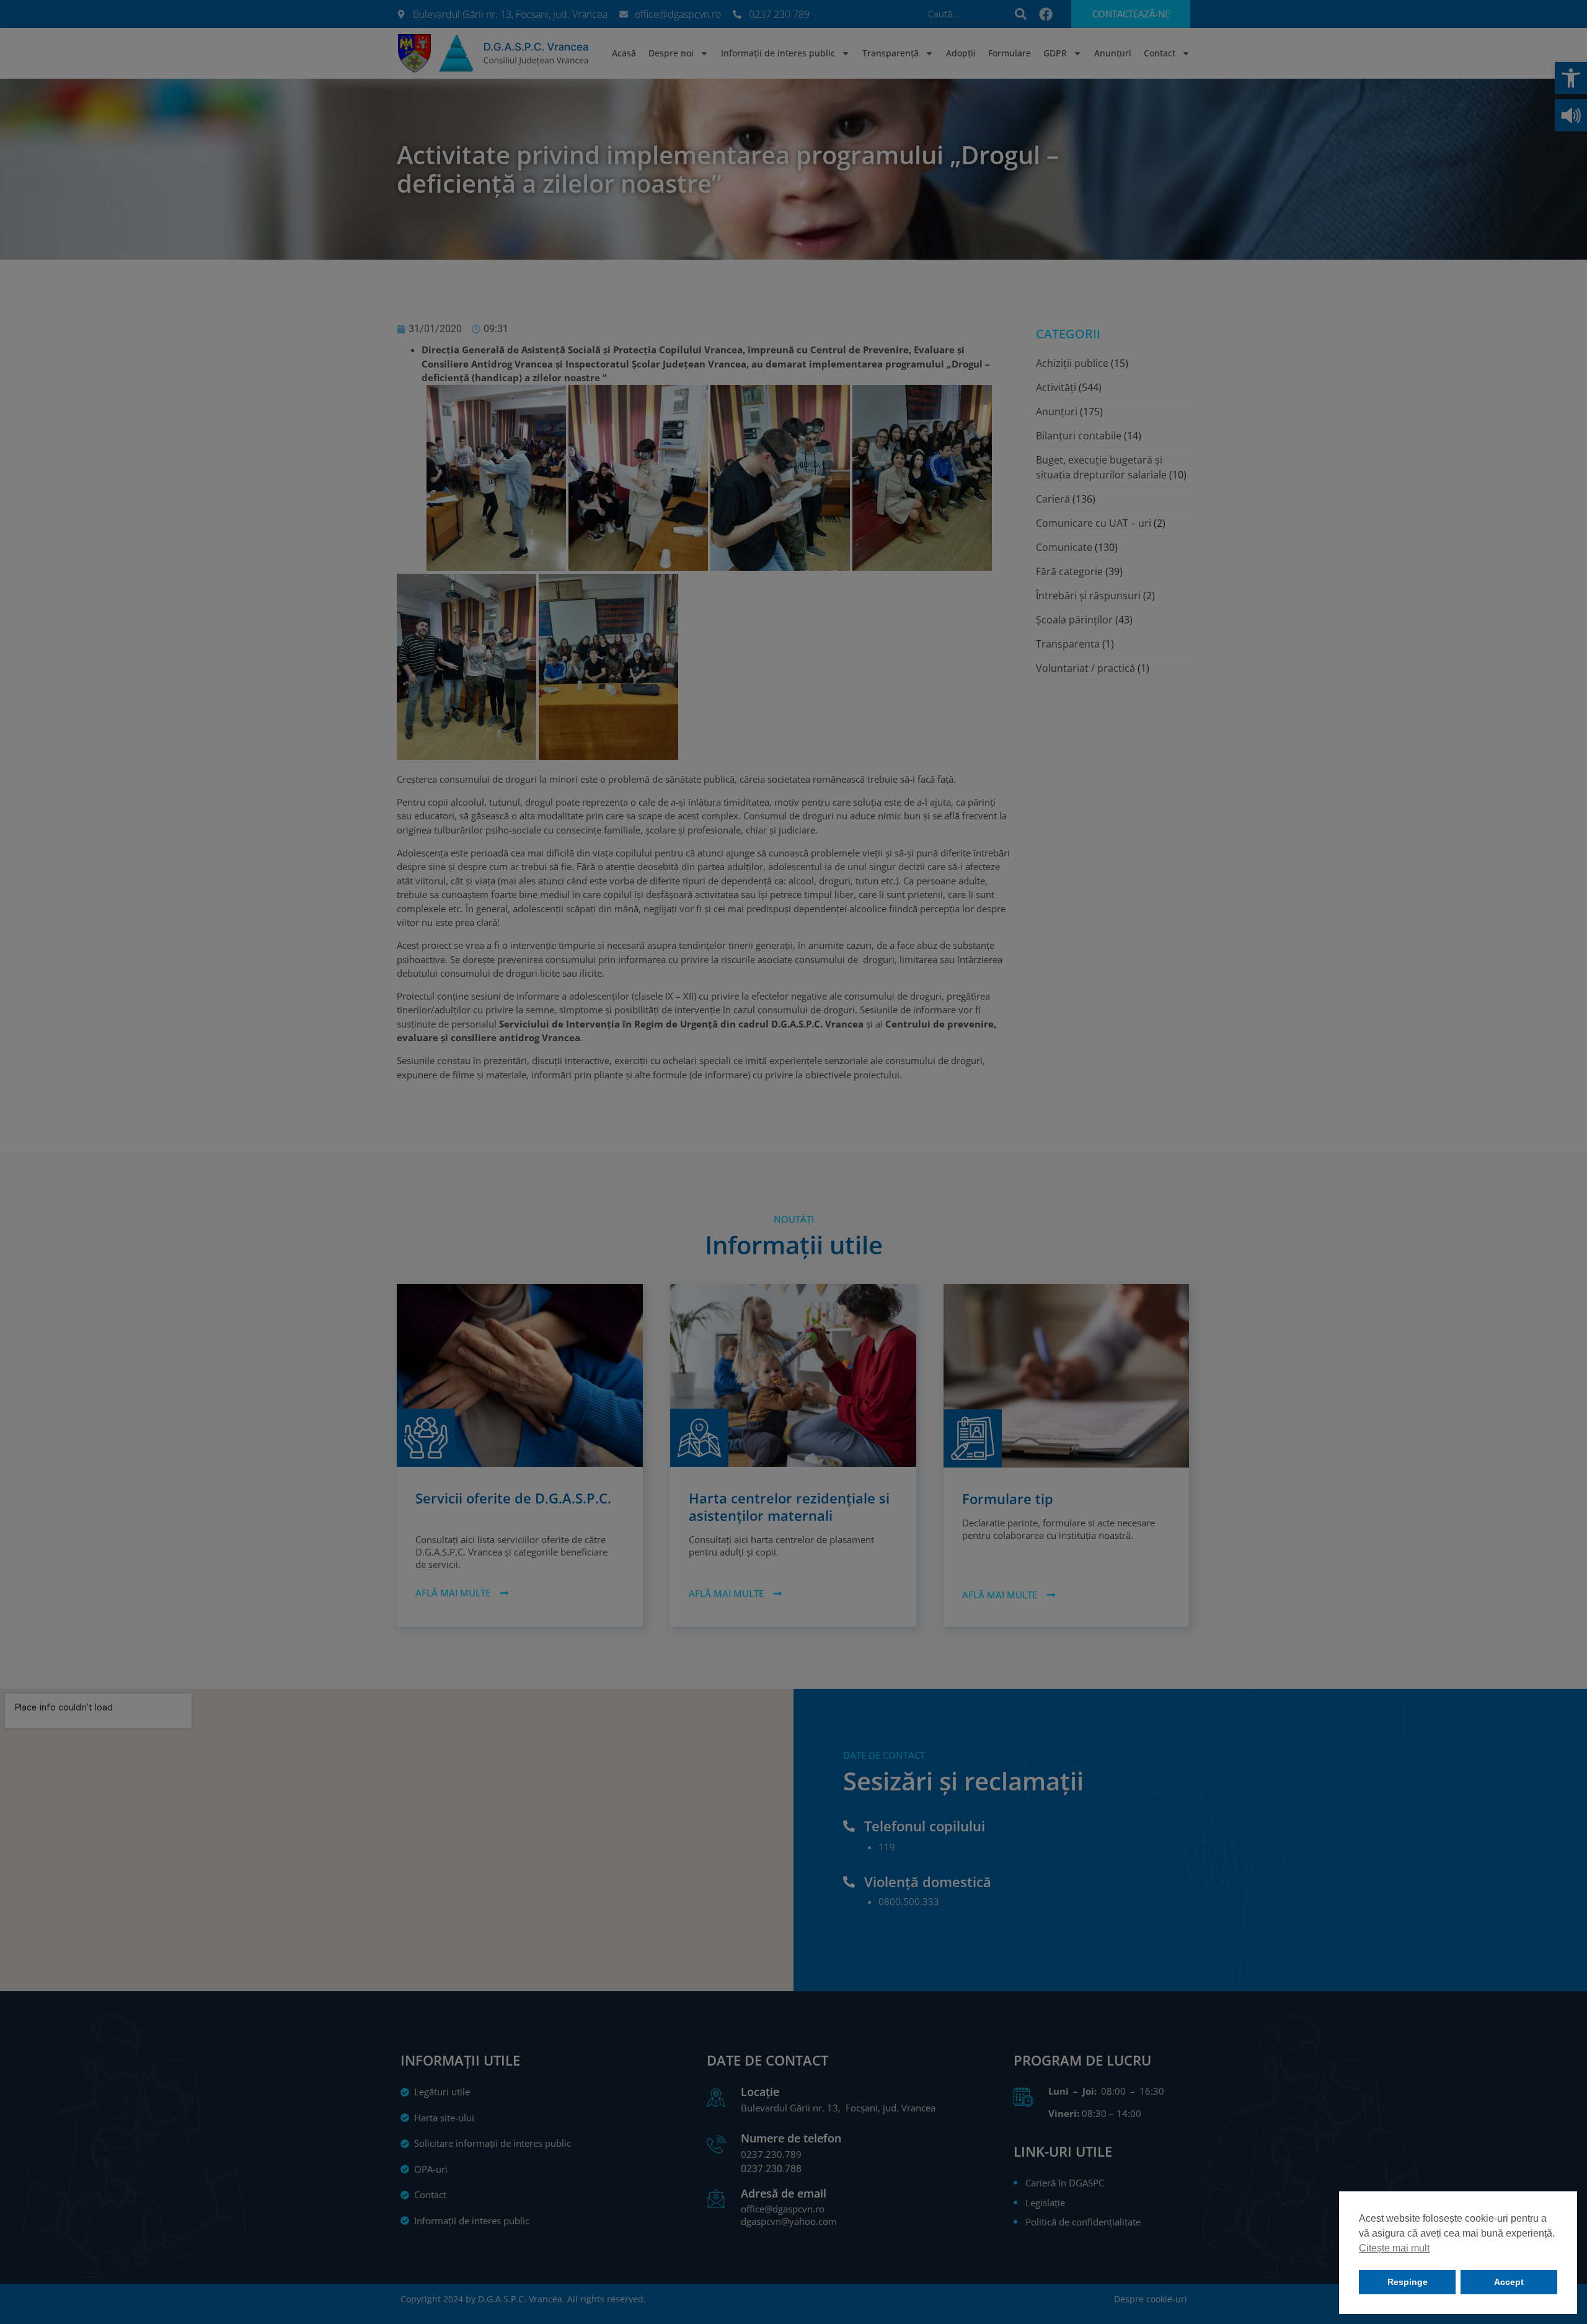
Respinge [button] (1408, 2282)
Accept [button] (1509, 2282)
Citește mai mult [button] (1394, 2248)
